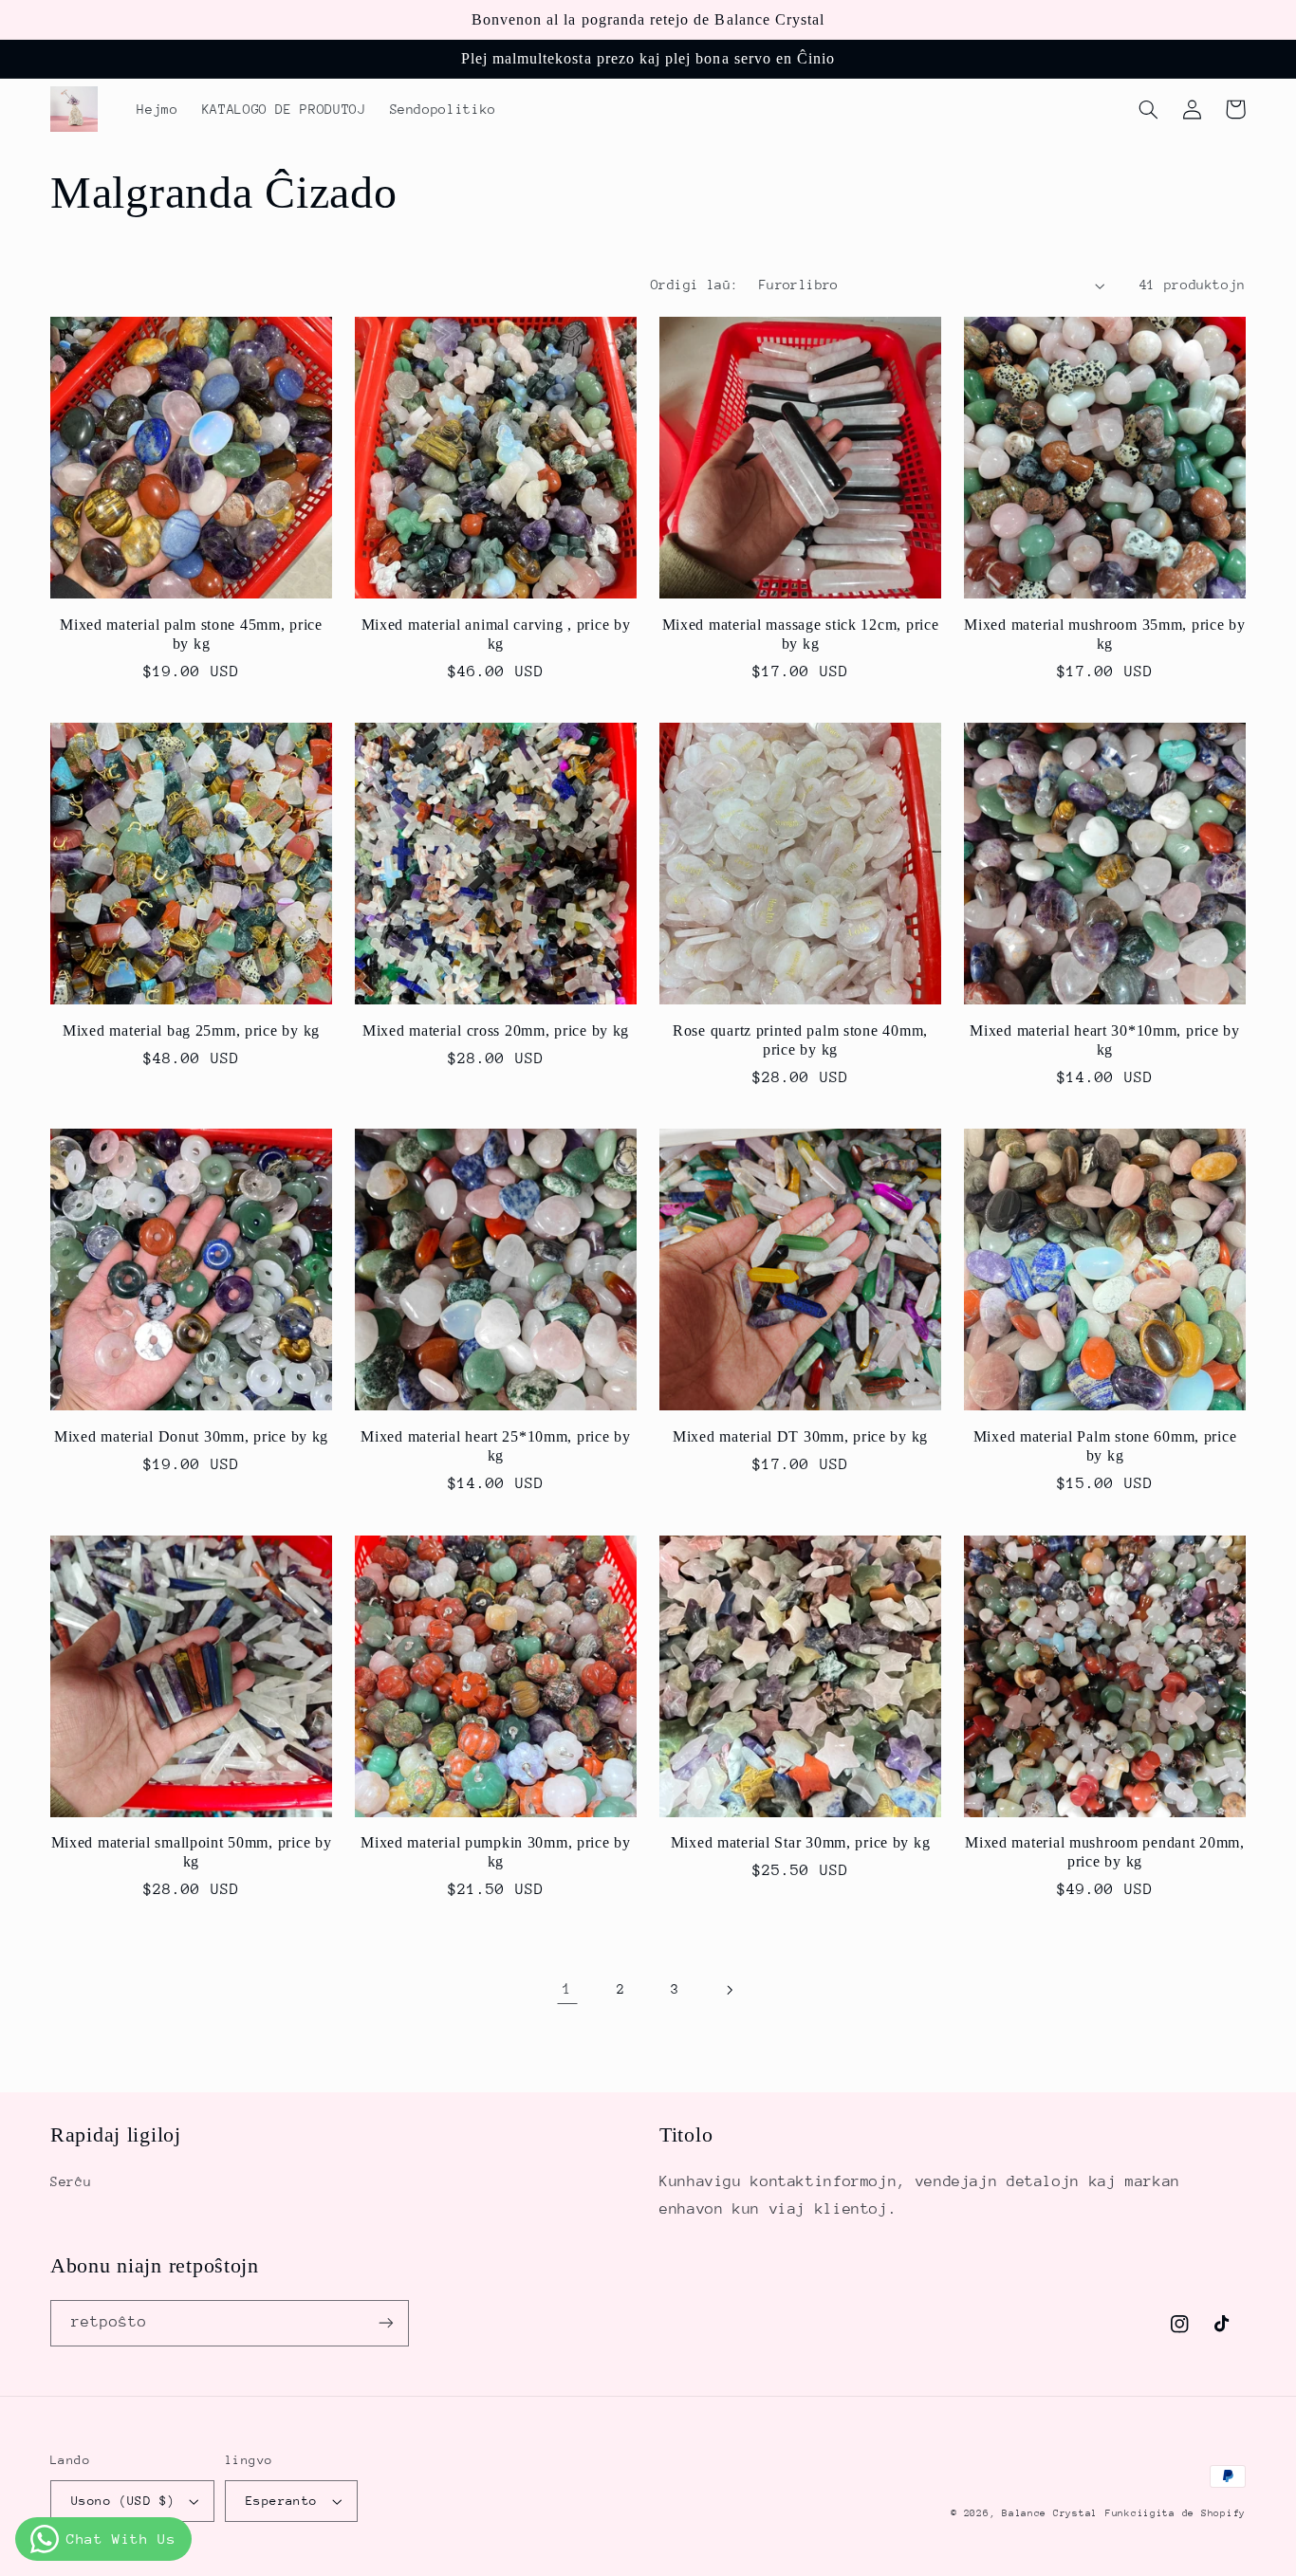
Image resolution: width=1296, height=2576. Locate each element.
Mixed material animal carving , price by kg (496, 634)
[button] (1148, 109)
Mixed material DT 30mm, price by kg (800, 1436)
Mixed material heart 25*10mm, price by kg (495, 1446)
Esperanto (282, 2501)
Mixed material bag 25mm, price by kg (191, 1030)
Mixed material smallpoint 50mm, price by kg (192, 1852)
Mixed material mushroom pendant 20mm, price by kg (1105, 1852)
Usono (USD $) (123, 2501)
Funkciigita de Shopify (1176, 2513)
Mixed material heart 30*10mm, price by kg (1104, 1040)
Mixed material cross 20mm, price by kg (496, 1030)
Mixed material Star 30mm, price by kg (801, 1842)
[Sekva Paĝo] (729, 1990)
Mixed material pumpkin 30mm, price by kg (496, 1852)
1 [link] (567, 1989)
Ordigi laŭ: (695, 285)
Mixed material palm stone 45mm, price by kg (191, 634)
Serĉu (71, 2181)
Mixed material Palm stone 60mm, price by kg (1105, 1446)
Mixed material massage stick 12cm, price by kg (801, 634)
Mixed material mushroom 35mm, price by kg (1104, 634)
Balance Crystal (1050, 2513)
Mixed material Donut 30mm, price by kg (191, 1436)
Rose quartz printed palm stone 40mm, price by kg (800, 1040)
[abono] (386, 2323)
